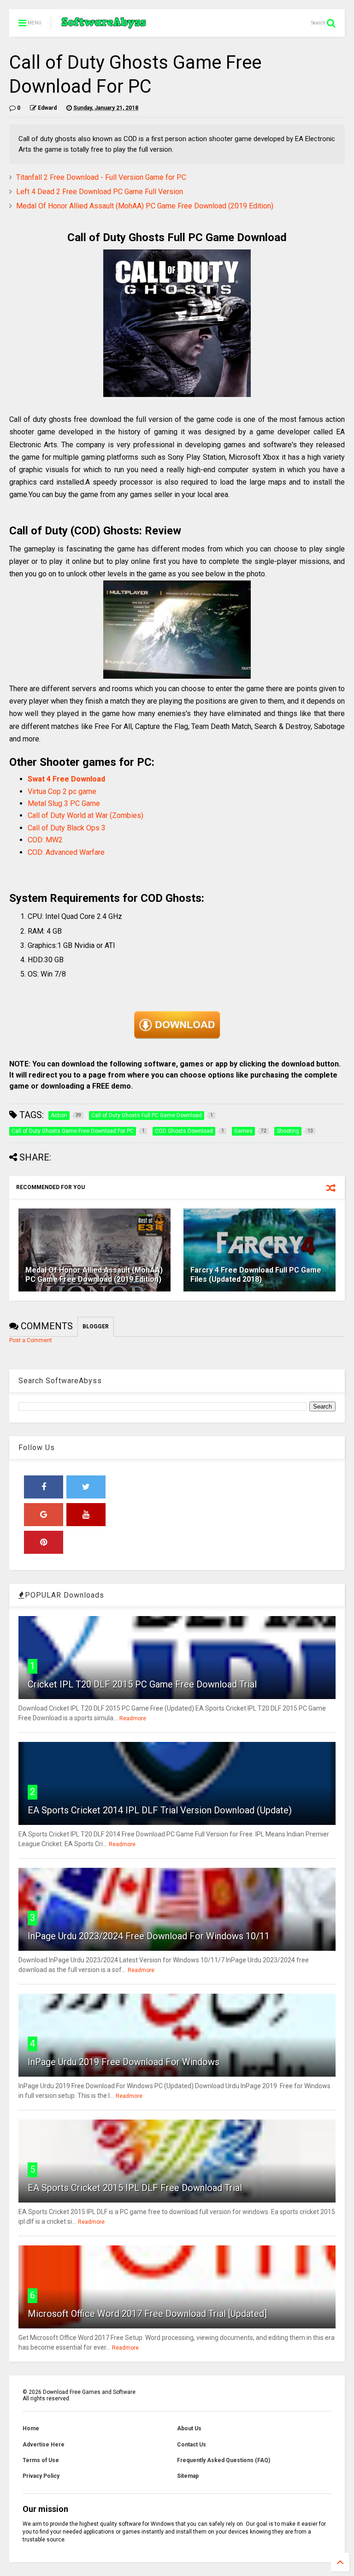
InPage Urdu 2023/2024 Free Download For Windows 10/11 (149, 1936)
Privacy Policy (41, 2476)
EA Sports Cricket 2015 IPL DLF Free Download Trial (135, 2188)
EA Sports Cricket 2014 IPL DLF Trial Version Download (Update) (160, 1810)
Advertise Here (44, 2445)
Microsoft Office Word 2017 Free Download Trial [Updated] (147, 2314)
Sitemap (188, 2476)
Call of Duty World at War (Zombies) (86, 815)
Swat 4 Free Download (67, 779)
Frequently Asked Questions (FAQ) (224, 2460)
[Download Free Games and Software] (104, 26)
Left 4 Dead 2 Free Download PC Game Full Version (100, 192)
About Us (189, 2428)
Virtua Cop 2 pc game (62, 791)
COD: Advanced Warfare (66, 852)
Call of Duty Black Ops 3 (67, 828)
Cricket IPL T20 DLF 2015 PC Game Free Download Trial (142, 1684)
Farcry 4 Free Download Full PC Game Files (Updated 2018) (256, 1275)
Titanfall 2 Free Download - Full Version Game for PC (101, 177)
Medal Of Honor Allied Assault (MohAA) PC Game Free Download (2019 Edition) (145, 206)
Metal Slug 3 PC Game (64, 803)
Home (31, 2428)
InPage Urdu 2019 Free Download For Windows (124, 2062)
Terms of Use (41, 2460)
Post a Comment (31, 1340)
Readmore (133, 1718)
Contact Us (192, 2445)
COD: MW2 (45, 840)
